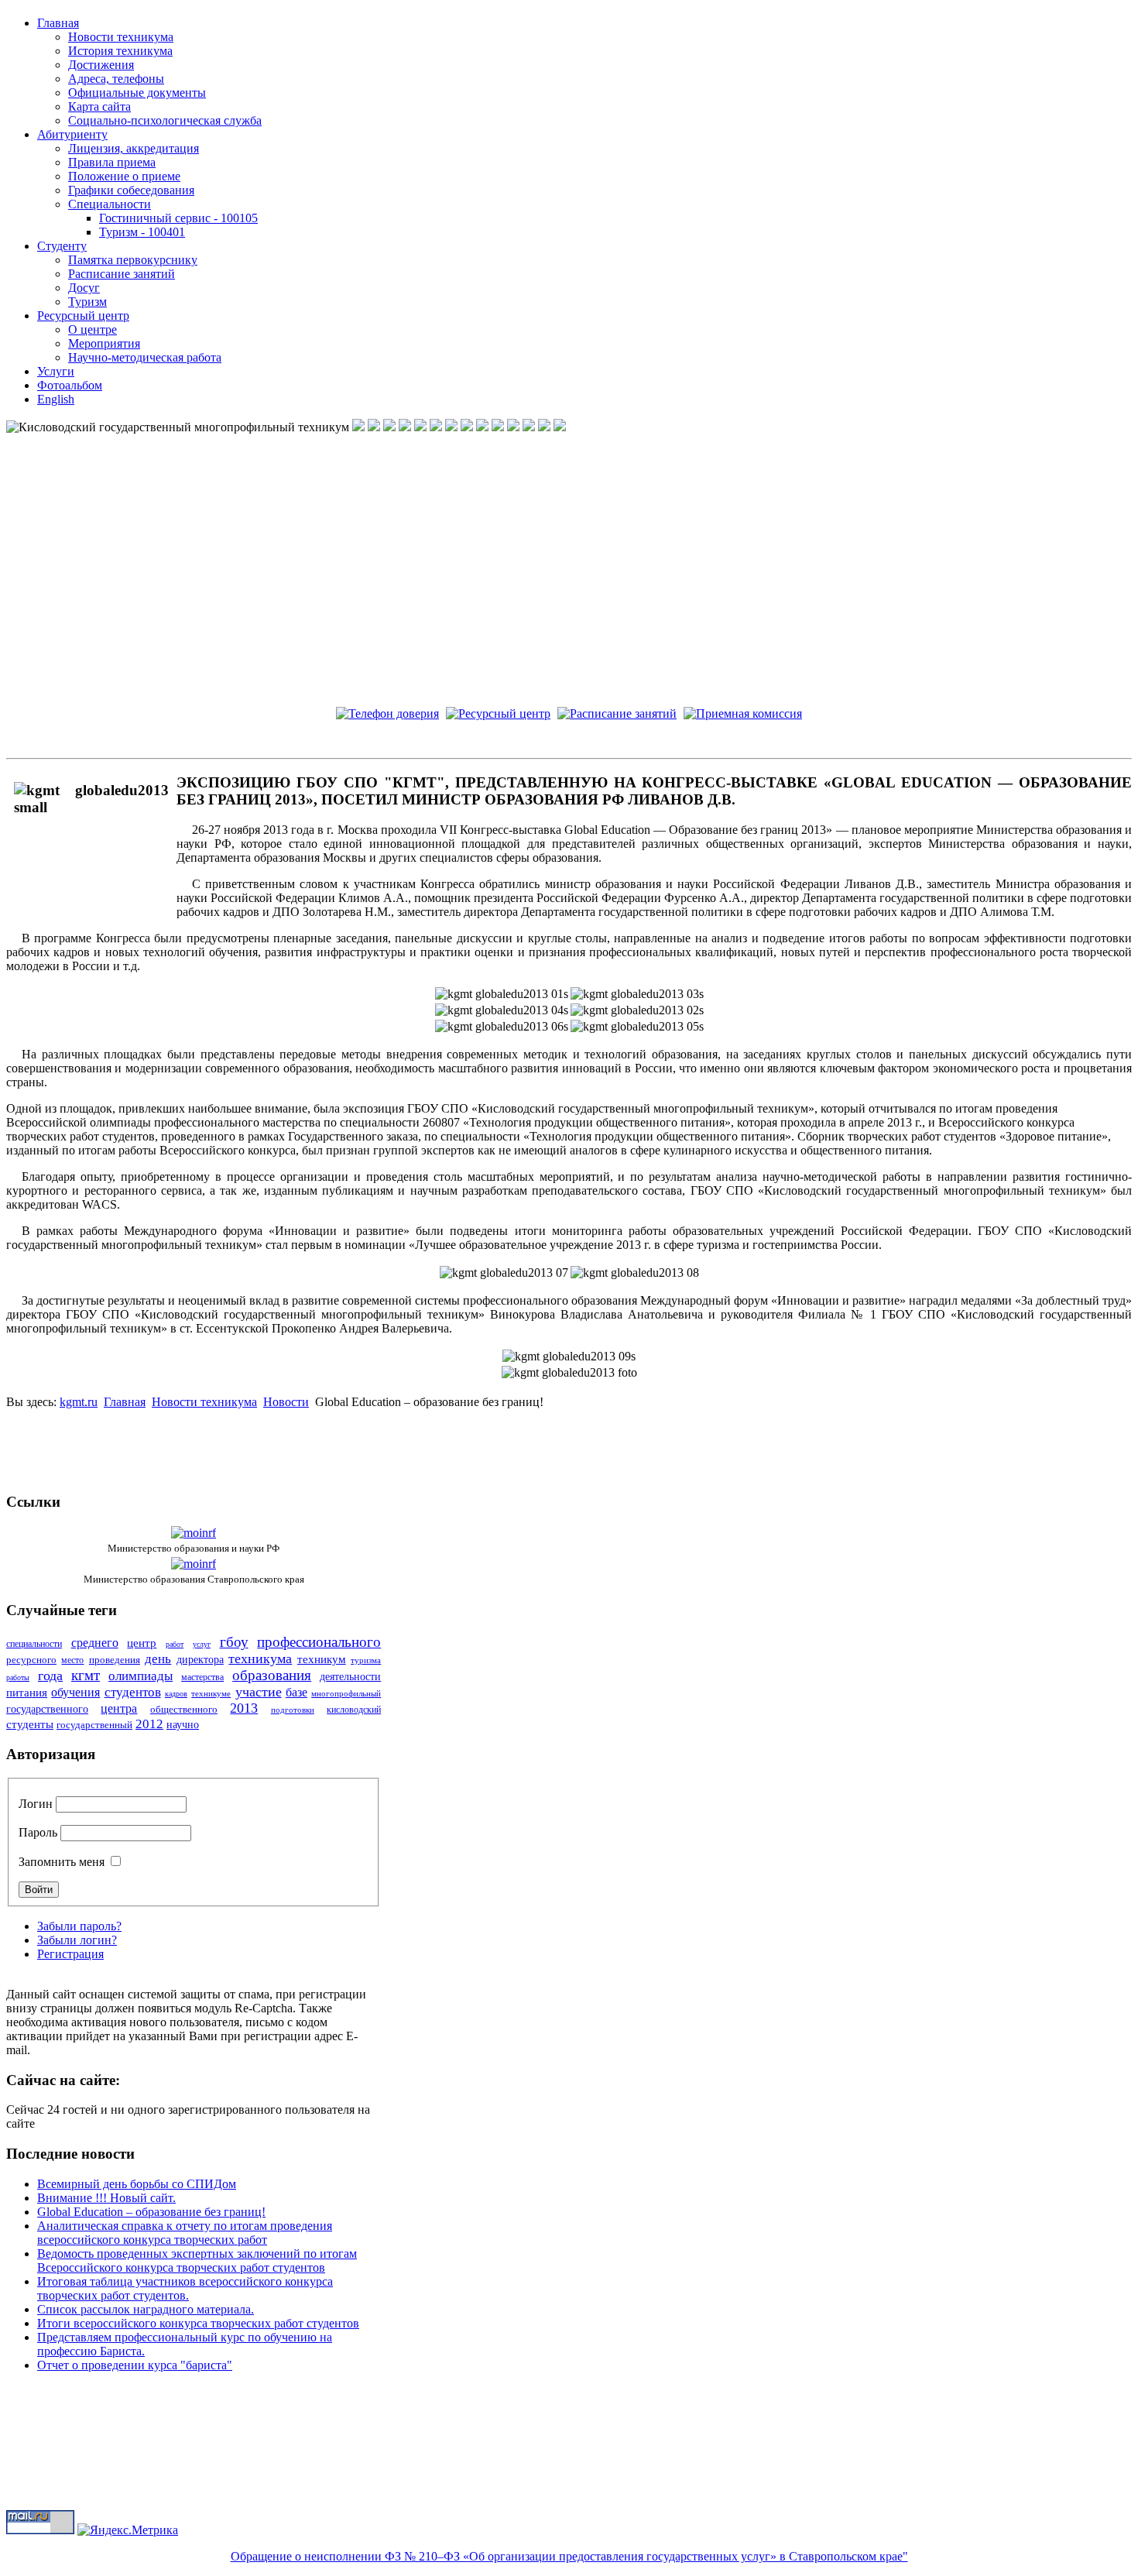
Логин (36, 1804)
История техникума (120, 51)
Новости (286, 1402)
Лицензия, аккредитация (134, 148)
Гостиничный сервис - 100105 (178, 218)
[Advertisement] (569, 1444)
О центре (93, 329)
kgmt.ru (79, 1402)
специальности (34, 1644)
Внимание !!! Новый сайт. (106, 2198)
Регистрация (70, 1954)
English (56, 399)
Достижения (101, 65)
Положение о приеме (124, 176)
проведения (115, 1660)
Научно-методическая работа (145, 357)
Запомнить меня (62, 1862)
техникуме (211, 1693)
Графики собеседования (131, 190)
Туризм (87, 302)
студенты (30, 1724)
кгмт (86, 1675)
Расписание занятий (122, 274)
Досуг (84, 288)
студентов (133, 1692)
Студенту (62, 246)
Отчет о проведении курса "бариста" (135, 2365)
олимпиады (141, 1676)
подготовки (293, 1710)
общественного (184, 1709)
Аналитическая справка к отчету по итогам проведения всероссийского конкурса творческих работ (185, 2233)
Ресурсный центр (83, 316)
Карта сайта (99, 106)
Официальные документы (137, 93)
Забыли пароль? (79, 1926)
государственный (94, 1725)
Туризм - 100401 (142, 232)
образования (272, 1675)
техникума (260, 1658)
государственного (47, 1709)
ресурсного (31, 1660)
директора (200, 1660)
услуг (202, 1644)
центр (142, 1643)
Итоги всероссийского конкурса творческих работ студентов (198, 2323)
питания (27, 1693)
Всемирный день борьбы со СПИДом (137, 2184)
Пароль (38, 1832)
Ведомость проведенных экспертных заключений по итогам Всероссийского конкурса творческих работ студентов (197, 2260)
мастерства (202, 1677)
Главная (58, 23)
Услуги (56, 371)
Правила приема (112, 162)
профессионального (319, 1642)
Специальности (110, 204)
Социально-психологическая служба (165, 120)
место (72, 1660)
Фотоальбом (70, 385)
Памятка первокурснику (133, 260)
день (158, 1659)
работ (175, 1644)
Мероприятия (104, 343)
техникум (322, 1659)
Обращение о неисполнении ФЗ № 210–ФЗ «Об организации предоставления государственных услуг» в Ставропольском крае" (569, 2556)
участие (259, 1692)
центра (119, 1708)
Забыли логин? (77, 1940)
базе (296, 1692)
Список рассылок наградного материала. (146, 2309)
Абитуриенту (72, 134)
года (50, 1676)
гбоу (234, 1642)
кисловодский (354, 1710)
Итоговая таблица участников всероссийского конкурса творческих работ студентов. (185, 2288)
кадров (176, 1694)
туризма (366, 1660)
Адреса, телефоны (116, 79)
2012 (149, 1724)
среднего (95, 1643)
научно (183, 1725)
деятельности (350, 1677)
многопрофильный (346, 1693)
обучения (75, 1692)
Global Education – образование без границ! (151, 2212)
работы (18, 1677)
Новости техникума (121, 37)
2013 (244, 1708)
